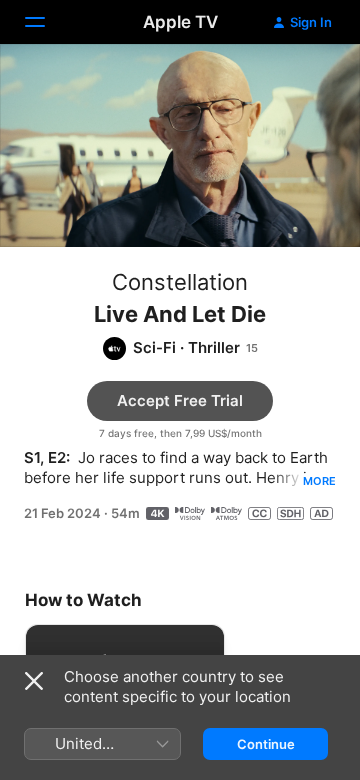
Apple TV (180, 22)
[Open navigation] (47, 22)
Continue (266, 744)
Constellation (180, 282)
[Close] (34, 681)
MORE (319, 481)
